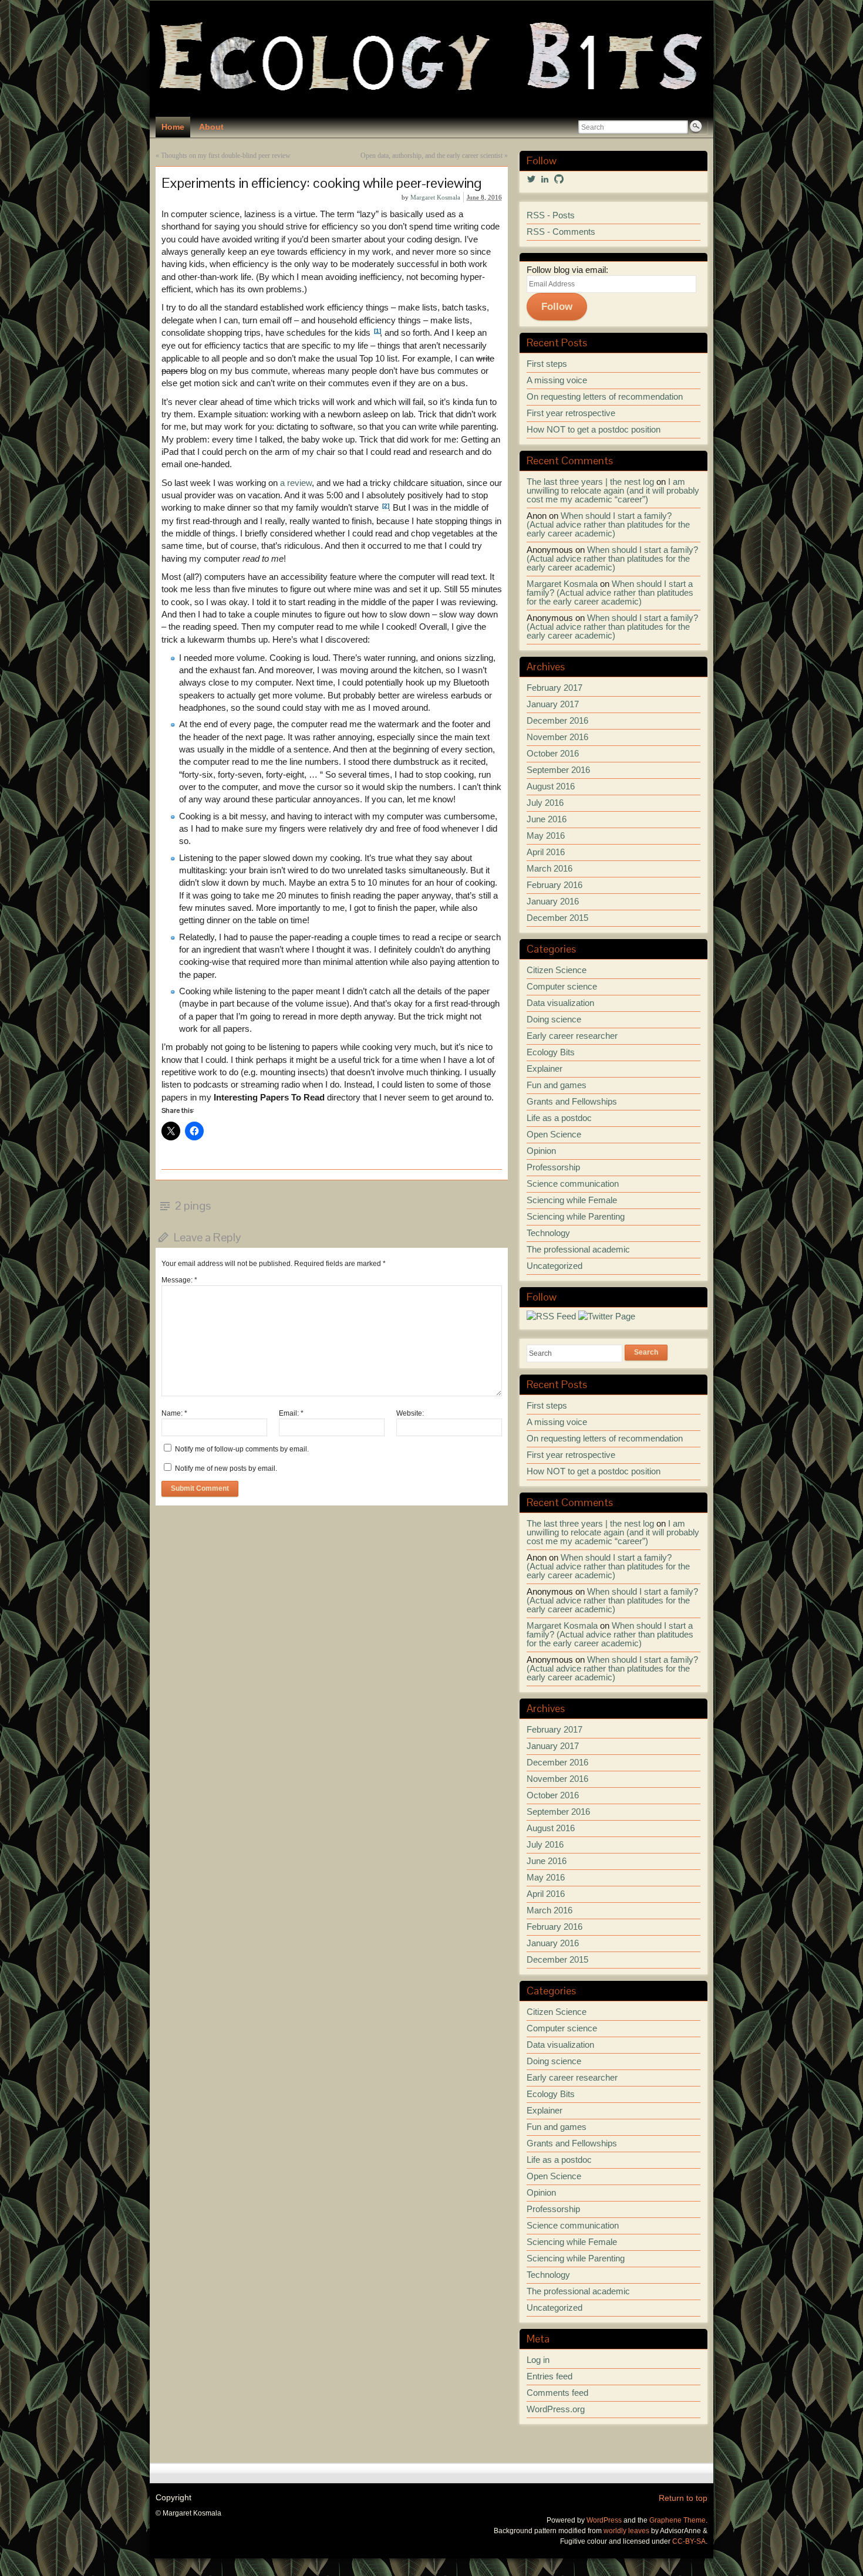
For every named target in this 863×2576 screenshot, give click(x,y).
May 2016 (546, 836)
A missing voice (557, 380)
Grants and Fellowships (572, 1102)
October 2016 (553, 754)
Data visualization (560, 1003)
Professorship (553, 1167)
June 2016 (547, 819)
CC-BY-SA (689, 2541)
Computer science (562, 987)
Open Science (554, 1135)
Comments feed (557, 2393)
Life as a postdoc (559, 1118)
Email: (291, 1413)
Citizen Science (557, 970)
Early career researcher (572, 1036)
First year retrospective (571, 413)
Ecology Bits (551, 1052)
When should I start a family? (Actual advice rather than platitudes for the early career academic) (608, 525)
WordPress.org (556, 2409)
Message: (179, 1280)
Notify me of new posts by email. (226, 1468)
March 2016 (550, 869)
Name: (174, 1413)
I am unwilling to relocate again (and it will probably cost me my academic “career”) (613, 491)
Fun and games (557, 1085)
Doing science (554, 1019)
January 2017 (553, 704)
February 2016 (554, 885)
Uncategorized (554, 1266)
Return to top (683, 2498)
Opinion (541, 1151)
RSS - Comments (561, 232)
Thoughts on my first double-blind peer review (226, 156)
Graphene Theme (677, 2520)
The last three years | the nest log (590, 482)
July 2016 (545, 803)
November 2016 (557, 737)
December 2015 (557, 918)
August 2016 (551, 786)
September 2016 (558, 770)
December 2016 (557, 721)
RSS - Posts (551, 215)
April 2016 (546, 852)
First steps (547, 364)
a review (296, 483)
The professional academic (578, 1250)
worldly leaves (626, 2531)
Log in (538, 2360)
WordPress (604, 2520)
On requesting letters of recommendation (605, 397)
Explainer (545, 1069)
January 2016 (553, 902)
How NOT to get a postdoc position (594, 430)
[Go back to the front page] (431, 59)
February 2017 (554, 688)
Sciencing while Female (572, 1200)
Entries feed (550, 2376)
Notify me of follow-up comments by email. (242, 1449)
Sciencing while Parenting (576, 1217)
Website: (410, 1413)
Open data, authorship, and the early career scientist (431, 156)
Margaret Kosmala (435, 197)
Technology (548, 1233)
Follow (557, 306)
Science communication (573, 1184)
